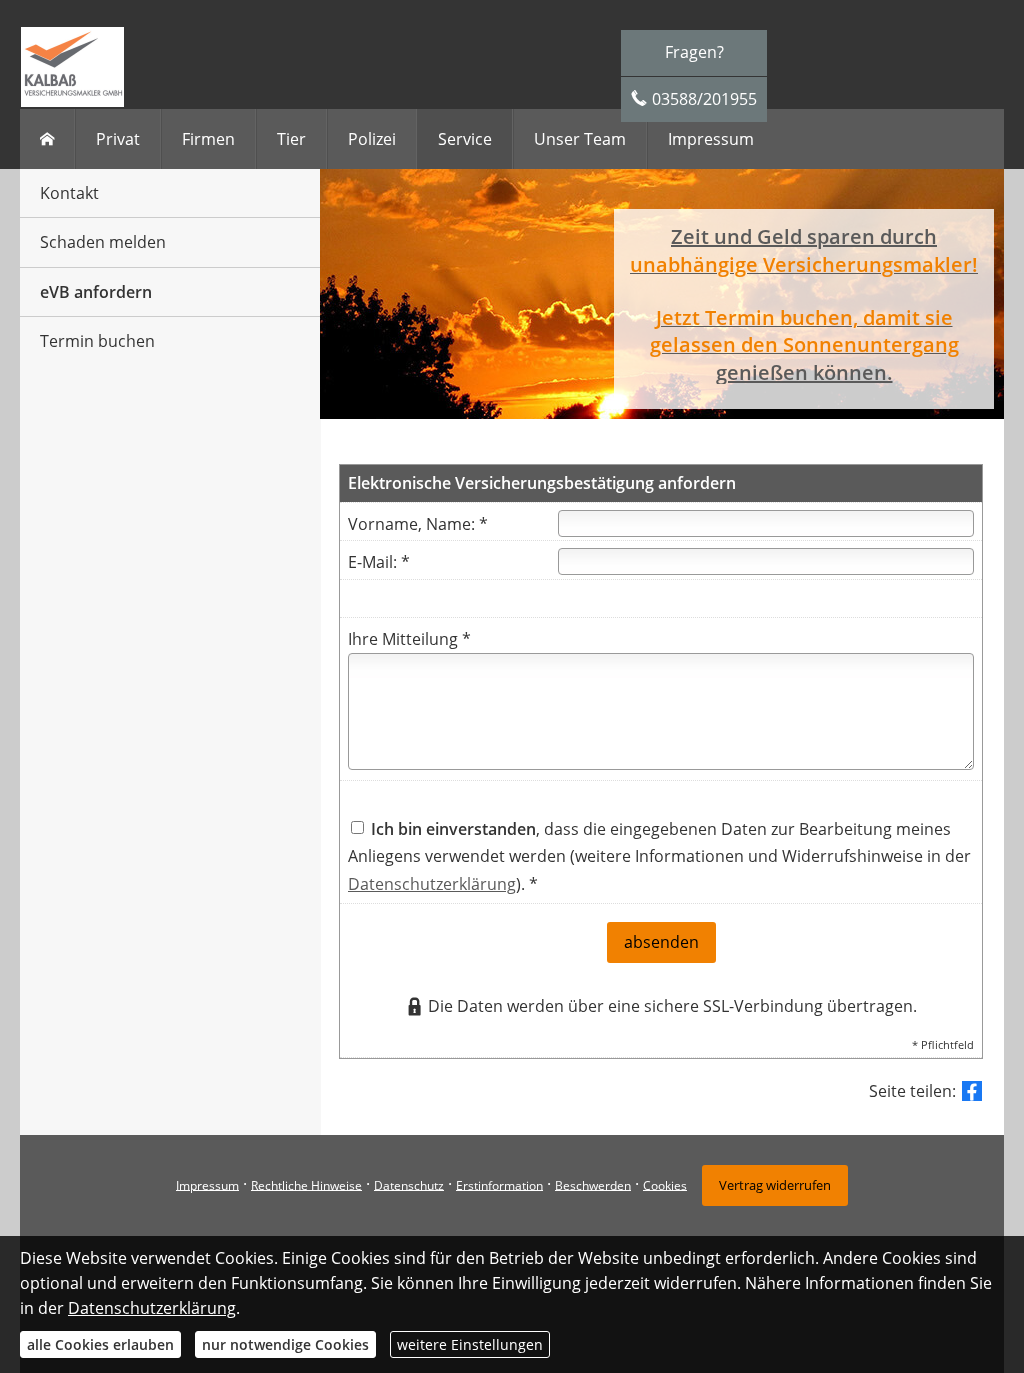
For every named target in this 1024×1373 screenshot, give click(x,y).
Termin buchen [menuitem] (97, 341)
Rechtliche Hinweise (306, 1184)
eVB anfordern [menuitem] (96, 292)
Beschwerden (593, 1184)
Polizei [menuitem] (372, 139)
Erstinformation (499, 1184)
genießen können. (804, 372)
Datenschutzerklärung (432, 884)
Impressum (207, 1184)
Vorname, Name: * (418, 524)
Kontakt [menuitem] (69, 193)
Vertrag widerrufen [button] (775, 1185)
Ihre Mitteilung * (409, 639)
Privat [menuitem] (118, 139)
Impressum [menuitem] (711, 139)
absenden (661, 942)
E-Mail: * (379, 562)
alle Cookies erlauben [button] (100, 1344)
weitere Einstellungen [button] (470, 1344)
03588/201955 (704, 99)
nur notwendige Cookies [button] (285, 1344)
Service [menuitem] (465, 139)
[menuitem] (47, 139)
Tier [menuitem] (291, 139)
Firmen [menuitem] (208, 139)
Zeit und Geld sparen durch (804, 236)
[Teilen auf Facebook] (972, 1091)
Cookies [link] (665, 1184)
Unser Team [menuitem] (580, 139)
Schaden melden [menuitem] (103, 242)
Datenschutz (409, 1184)
